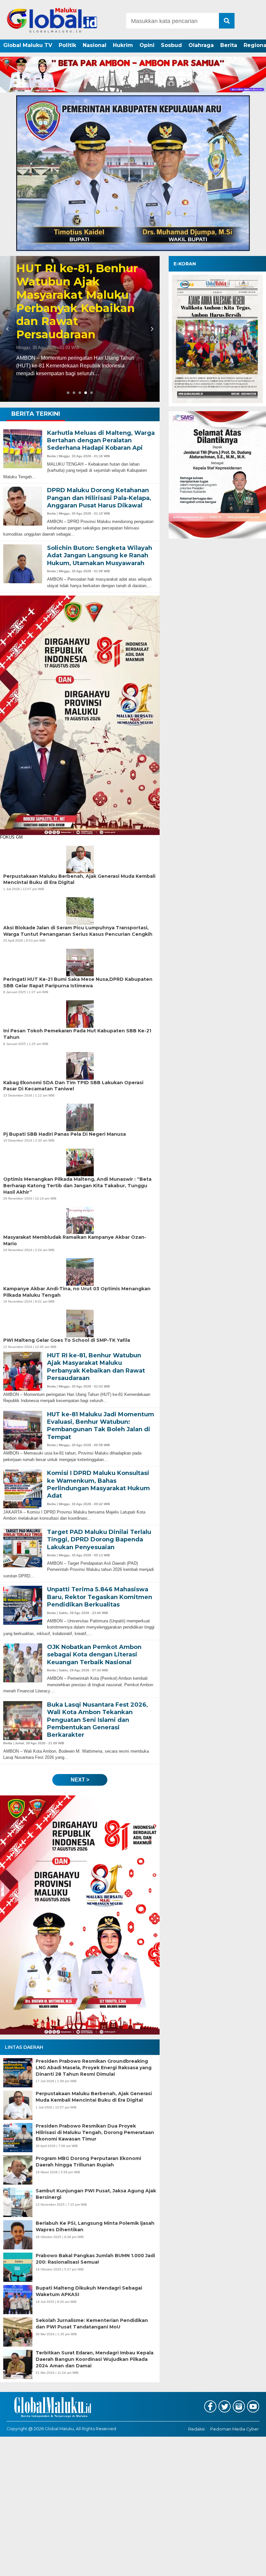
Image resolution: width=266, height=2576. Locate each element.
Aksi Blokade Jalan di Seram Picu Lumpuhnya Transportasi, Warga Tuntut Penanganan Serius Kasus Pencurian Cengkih (78, 931)
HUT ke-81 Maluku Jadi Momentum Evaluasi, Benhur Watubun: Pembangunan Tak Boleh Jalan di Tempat (71, 295)
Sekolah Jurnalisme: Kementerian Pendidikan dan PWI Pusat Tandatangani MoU (92, 2324)
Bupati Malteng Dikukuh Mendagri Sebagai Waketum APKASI (89, 2291)
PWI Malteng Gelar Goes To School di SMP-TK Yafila (67, 1340)
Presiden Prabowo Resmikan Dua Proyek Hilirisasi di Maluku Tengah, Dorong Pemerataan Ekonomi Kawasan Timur (95, 2132)
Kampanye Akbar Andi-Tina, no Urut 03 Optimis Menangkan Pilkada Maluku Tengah (77, 1292)
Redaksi (196, 2429)
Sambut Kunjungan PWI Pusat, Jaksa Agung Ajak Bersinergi (96, 2194)
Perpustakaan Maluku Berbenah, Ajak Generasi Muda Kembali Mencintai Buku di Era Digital (94, 2097)
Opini (147, 45)
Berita (229, 45)
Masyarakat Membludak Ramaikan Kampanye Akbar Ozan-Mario (75, 1240)
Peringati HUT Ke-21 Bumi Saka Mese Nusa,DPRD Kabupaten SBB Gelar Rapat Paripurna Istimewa (78, 982)
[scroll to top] (251, 2567)
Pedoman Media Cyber (235, 2429)
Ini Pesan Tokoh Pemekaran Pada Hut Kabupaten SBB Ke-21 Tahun (77, 1034)
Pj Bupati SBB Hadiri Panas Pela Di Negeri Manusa (65, 1134)
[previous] (8, 329)
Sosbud (171, 45)
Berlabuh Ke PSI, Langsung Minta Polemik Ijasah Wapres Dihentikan (95, 2226)
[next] (151, 329)
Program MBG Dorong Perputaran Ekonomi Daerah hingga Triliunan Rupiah (88, 2162)
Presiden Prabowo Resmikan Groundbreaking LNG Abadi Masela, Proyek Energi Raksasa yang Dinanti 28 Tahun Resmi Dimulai (94, 2067)
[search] (227, 21)
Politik (67, 45)
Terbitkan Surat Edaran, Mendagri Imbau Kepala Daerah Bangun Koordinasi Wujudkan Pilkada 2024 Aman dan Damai (95, 2359)
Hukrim (123, 45)
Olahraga (201, 45)
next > (80, 1780)
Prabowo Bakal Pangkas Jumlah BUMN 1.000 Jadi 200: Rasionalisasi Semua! (95, 2259)
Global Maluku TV (28, 45)
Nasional (95, 45)
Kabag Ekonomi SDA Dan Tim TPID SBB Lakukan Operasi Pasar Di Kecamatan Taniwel (73, 1086)
